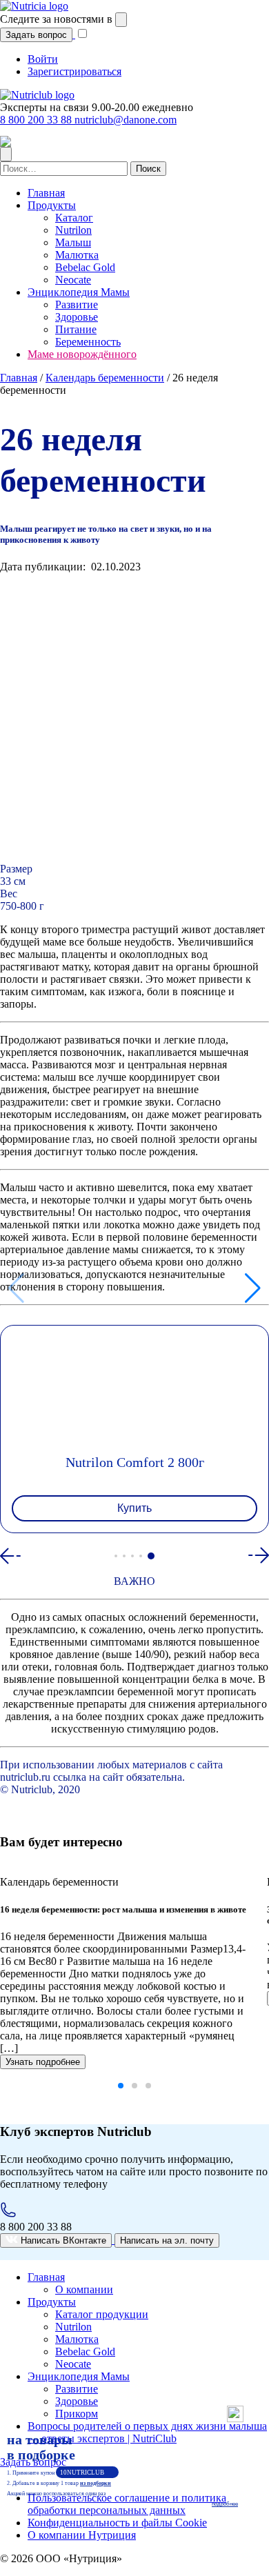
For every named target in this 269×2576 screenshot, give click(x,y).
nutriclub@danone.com (126, 120)
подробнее (225, 2504)
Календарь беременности (105, 378)
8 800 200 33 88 (37, 120)
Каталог (74, 218)
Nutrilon (73, 230)
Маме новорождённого (82, 354)
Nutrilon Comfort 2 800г (135, 1462)
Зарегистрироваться (74, 71)
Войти (43, 59)
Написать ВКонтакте (62, 2240)
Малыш (73, 242)
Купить (134, 1508)
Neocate (73, 280)
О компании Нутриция (82, 2535)
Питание (76, 329)
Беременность (88, 342)
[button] (116, 1556)
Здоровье (77, 317)
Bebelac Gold (85, 267)
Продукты (52, 205)
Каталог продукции (102, 2314)
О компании (84, 2289)
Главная (46, 193)
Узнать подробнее (43, 2062)
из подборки (96, 2483)
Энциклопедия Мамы (79, 292)
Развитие (77, 304)
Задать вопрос (36, 35)
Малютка (77, 255)
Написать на (167, 2240)
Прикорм (77, 2414)
